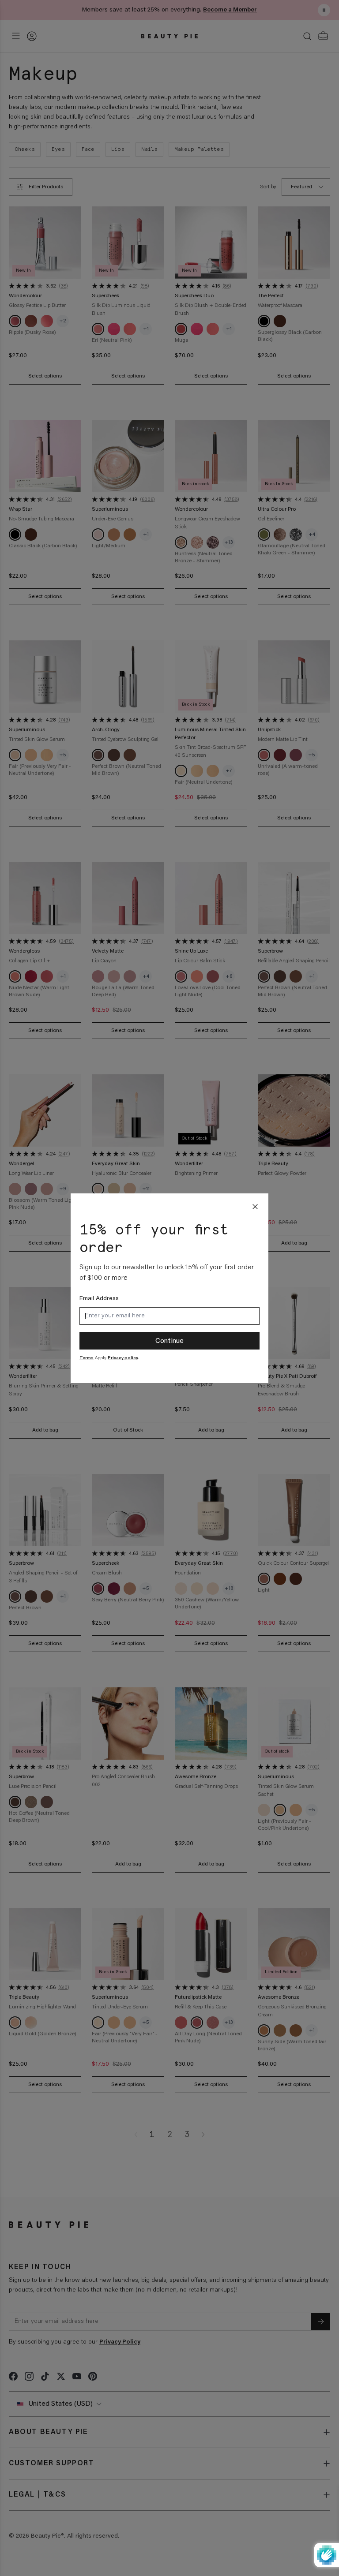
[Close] (255, 1207)
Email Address (99, 1299)
